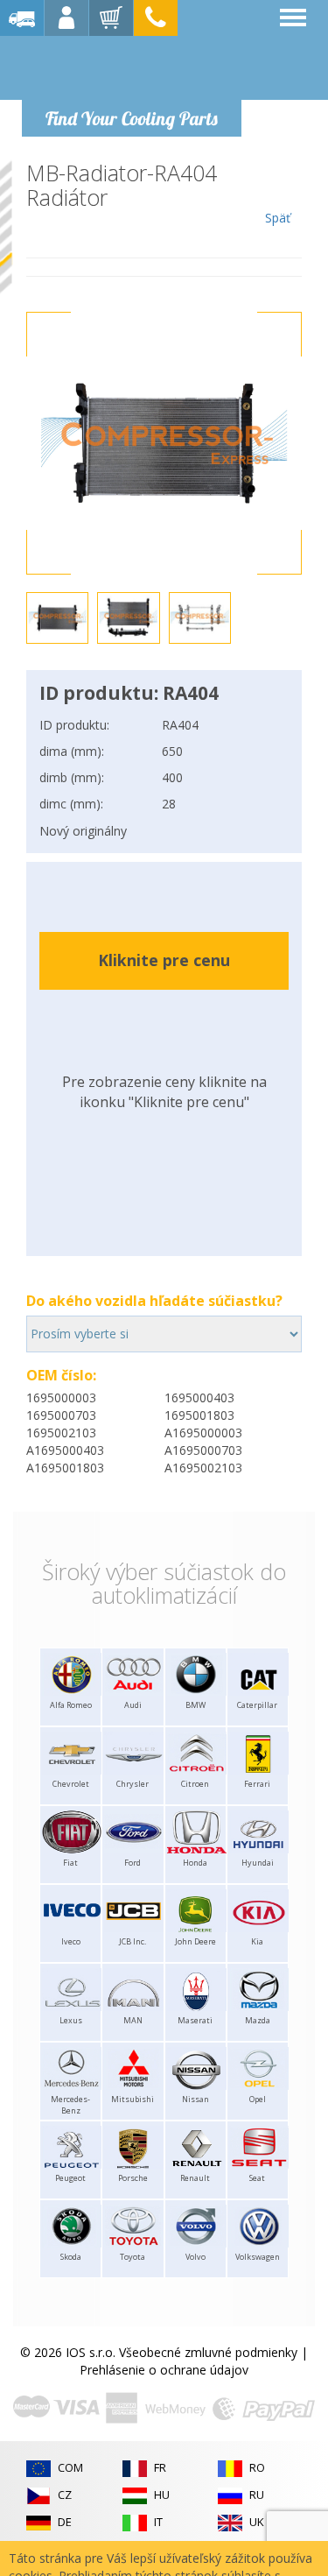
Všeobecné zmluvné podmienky (208, 2352)
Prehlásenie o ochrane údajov (164, 2370)
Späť (278, 218)
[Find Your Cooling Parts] (131, 67)
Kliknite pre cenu (164, 960)
